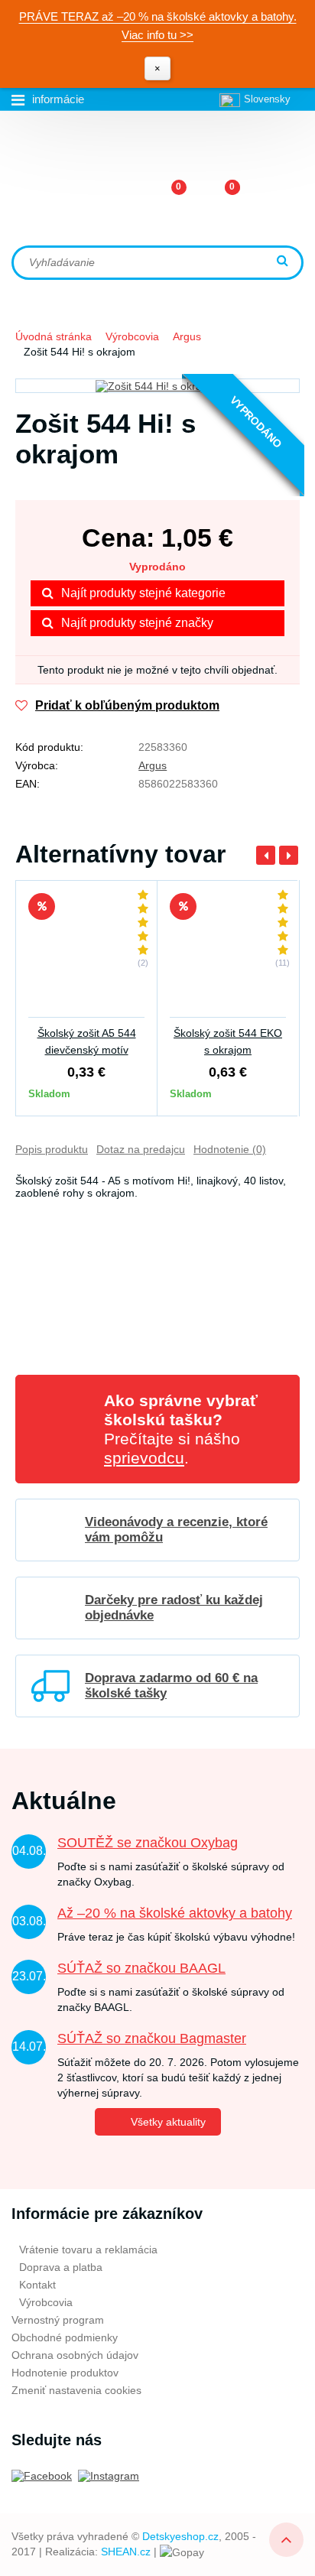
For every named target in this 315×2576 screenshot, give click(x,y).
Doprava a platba (61, 2267)
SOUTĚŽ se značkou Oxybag (148, 1843)
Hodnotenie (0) (230, 1149)
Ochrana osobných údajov (75, 2355)
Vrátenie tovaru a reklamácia (88, 2250)
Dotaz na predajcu (141, 1149)
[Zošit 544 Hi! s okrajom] (157, 386)
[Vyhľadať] (284, 262)
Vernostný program (58, 2320)
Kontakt (37, 2285)
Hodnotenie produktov (65, 2373)
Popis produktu (52, 1149)
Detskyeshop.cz (180, 2536)
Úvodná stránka (54, 336)
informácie (58, 99)
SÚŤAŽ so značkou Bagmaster (152, 2038)
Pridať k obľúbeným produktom (127, 705)
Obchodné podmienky (65, 2337)
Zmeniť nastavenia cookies (76, 2390)
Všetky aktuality (168, 2122)
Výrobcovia (132, 336)
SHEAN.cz (126, 2552)
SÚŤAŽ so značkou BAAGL (141, 1968)
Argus (187, 336)
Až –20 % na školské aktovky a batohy (175, 1913)
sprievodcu (144, 1458)
